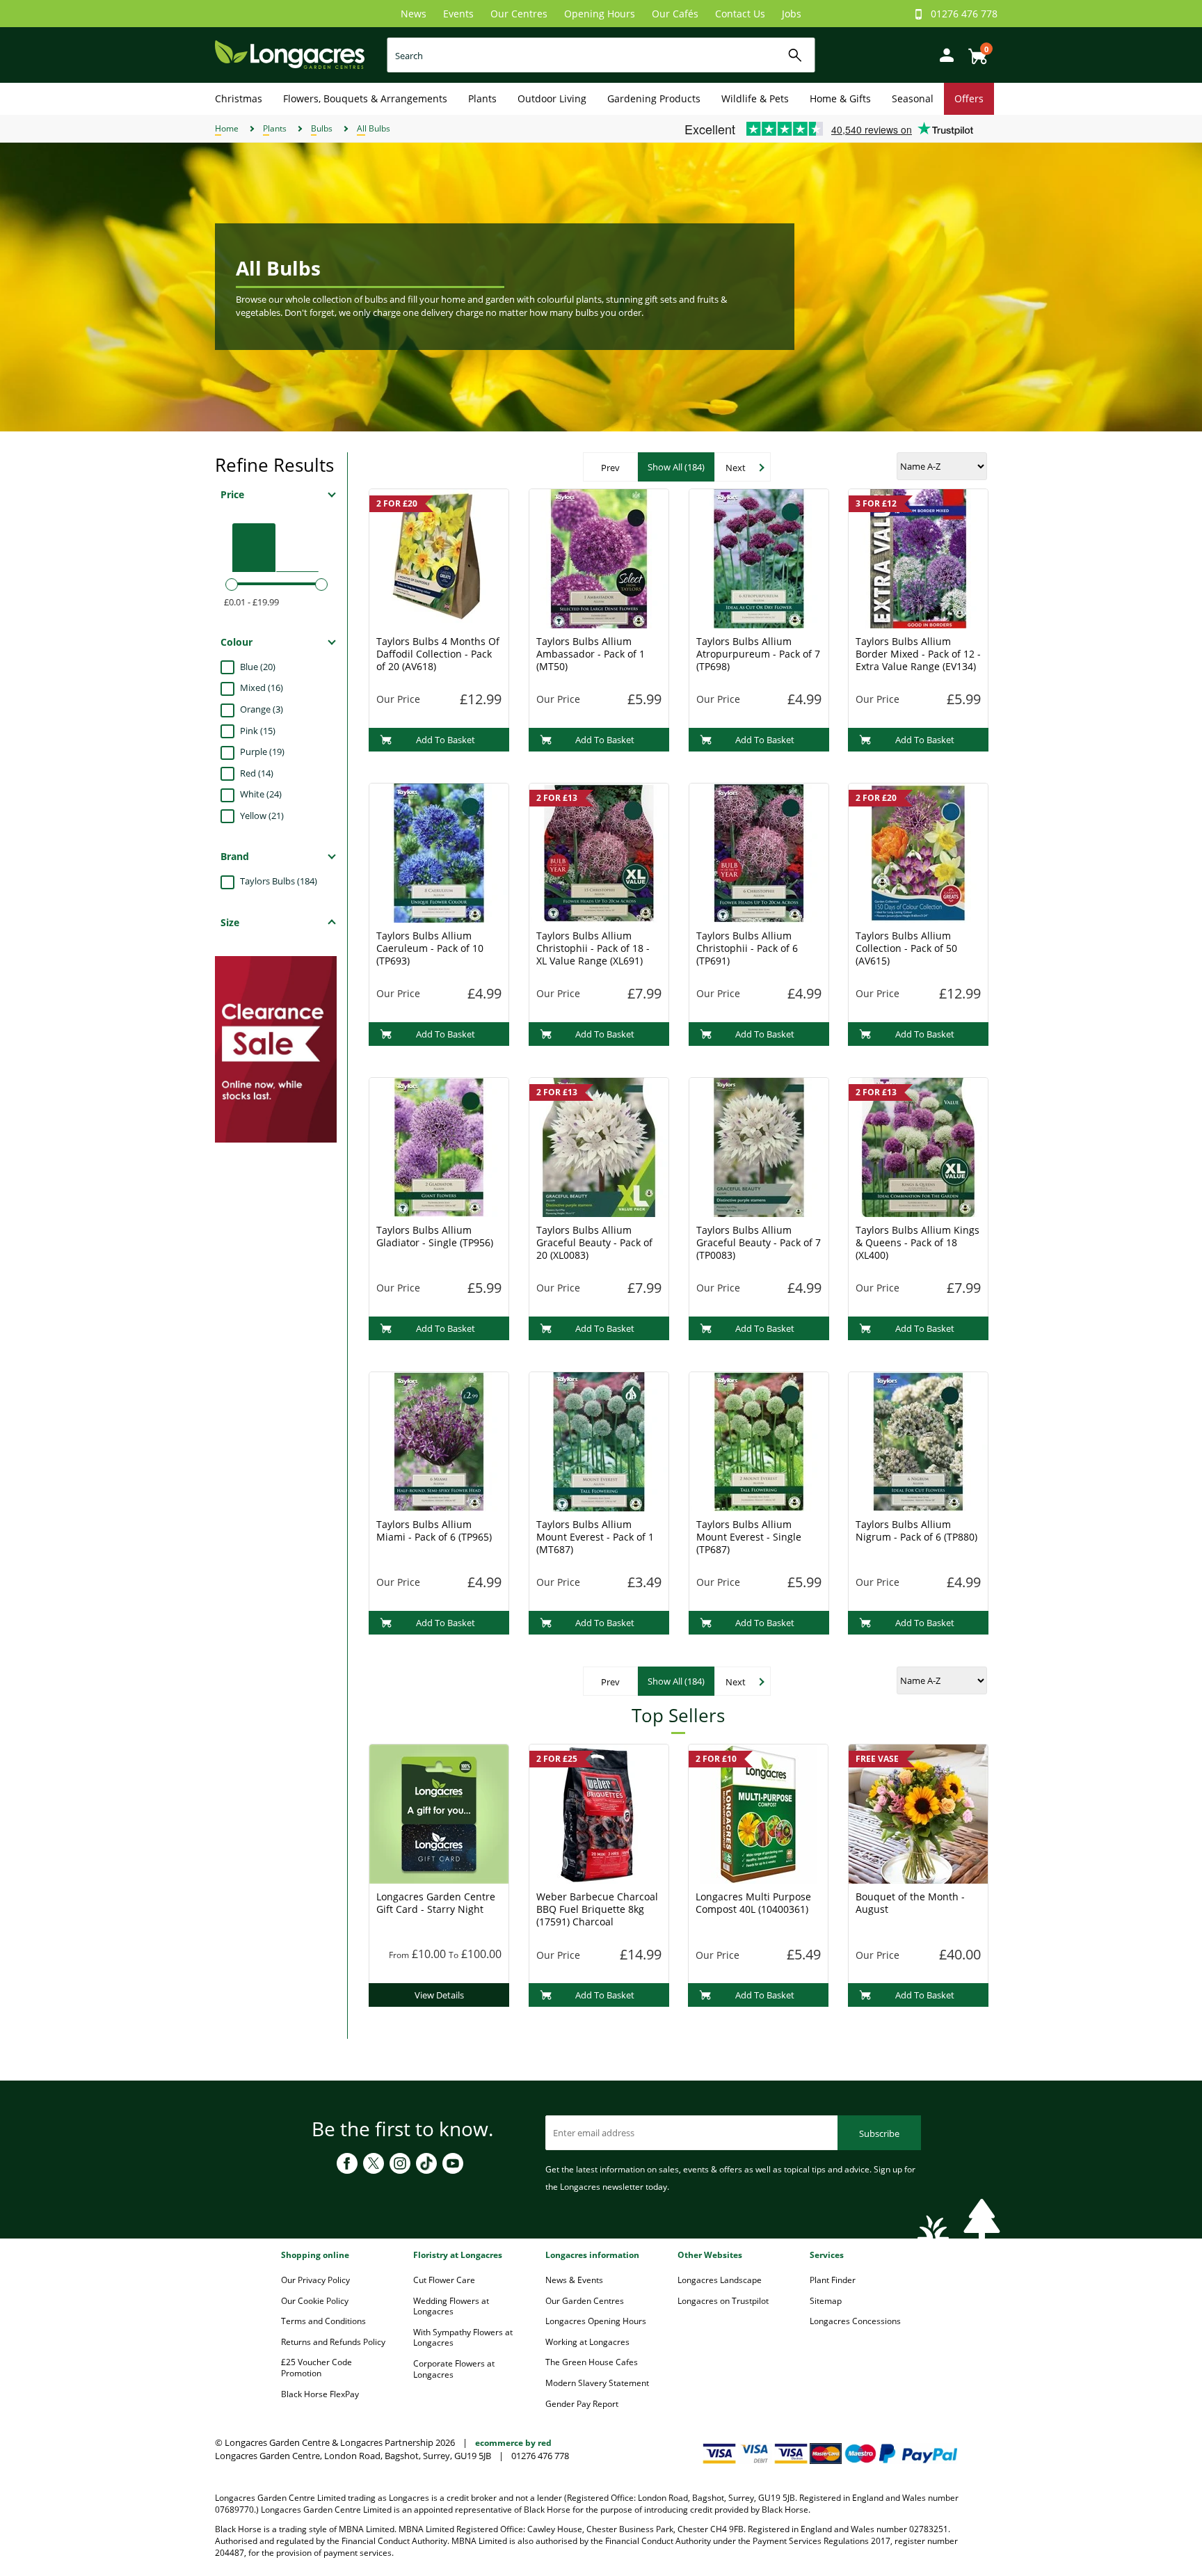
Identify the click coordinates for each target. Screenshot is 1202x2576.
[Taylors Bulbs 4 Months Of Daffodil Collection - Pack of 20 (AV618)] (439, 557)
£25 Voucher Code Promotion (316, 2368)
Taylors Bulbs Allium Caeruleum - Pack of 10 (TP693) (430, 948)
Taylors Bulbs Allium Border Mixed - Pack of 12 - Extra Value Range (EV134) (918, 654)
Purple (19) (262, 752)
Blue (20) (258, 667)
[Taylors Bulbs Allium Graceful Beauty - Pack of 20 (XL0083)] (599, 1146)
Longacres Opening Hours (596, 2321)
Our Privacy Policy (315, 2280)
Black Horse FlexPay (320, 2394)
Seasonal (913, 98)
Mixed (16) (262, 687)
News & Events (574, 2280)
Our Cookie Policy (315, 2301)
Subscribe (879, 2133)
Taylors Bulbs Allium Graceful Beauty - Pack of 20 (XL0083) (594, 1242)
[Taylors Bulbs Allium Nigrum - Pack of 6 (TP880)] (918, 1440)
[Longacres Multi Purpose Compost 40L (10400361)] (758, 1813)
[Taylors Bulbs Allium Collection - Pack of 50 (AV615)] (918, 852)
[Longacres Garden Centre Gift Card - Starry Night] (439, 1813)
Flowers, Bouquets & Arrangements (365, 98)
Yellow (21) (262, 816)
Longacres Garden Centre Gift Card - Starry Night (436, 1903)
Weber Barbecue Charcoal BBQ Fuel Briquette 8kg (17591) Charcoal (597, 1909)
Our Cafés (675, 14)
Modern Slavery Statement (597, 2383)
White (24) (261, 794)
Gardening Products (654, 98)
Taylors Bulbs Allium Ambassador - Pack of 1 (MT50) (591, 654)
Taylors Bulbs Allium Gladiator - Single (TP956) (435, 1236)
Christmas (239, 98)
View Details (439, 1995)
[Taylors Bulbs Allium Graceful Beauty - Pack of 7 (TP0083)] (759, 1146)
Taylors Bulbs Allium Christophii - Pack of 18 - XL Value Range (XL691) (593, 948)
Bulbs (322, 128)
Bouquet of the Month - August (910, 1903)
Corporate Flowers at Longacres (454, 2369)
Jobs (792, 14)
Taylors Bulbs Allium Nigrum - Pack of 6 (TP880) (916, 1531)
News (414, 14)
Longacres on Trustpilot (723, 2301)
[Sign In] (943, 54)
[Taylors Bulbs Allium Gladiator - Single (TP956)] (439, 1146)
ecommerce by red (513, 2443)
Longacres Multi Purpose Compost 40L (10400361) (753, 1903)
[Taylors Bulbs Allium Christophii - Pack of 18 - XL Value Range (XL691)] (599, 852)
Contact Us (740, 14)
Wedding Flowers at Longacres (451, 2306)
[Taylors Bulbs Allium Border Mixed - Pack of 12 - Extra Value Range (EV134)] (918, 557)
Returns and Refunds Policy (333, 2342)
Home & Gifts (840, 98)
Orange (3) (262, 709)
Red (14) (257, 773)
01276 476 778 (964, 14)
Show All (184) (676, 467)
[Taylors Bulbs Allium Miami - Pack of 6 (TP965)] (439, 1440)
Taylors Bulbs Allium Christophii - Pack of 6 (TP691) (747, 948)
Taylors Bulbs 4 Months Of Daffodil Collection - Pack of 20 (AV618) (438, 654)
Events (458, 14)
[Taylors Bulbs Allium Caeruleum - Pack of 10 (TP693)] (439, 852)
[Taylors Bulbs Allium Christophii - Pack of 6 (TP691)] (759, 852)
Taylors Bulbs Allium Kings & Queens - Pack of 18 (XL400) (917, 1242)
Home (227, 128)
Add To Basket (446, 740)
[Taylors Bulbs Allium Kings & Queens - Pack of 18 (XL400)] (918, 1146)
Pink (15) (258, 731)
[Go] (795, 55)
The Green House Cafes (592, 2362)
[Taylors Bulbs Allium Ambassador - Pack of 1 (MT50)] (599, 557)
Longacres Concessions (855, 2321)
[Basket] (974, 51)
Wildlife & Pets (755, 98)
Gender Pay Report (582, 2404)
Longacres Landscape (720, 2280)
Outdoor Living (552, 98)
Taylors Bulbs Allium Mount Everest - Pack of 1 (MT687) (595, 1537)
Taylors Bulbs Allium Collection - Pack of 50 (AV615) (906, 948)
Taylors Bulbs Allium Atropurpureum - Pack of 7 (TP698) (758, 654)
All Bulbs (374, 128)
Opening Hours (600, 14)
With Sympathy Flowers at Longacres (463, 2338)
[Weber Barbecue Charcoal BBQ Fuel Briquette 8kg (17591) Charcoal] (599, 1813)
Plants (482, 98)
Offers (969, 98)
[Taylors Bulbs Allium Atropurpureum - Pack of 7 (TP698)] (759, 557)
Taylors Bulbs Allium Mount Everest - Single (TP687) (749, 1537)
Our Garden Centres (585, 2301)
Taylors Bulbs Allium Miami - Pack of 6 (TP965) (434, 1531)
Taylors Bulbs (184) (279, 881)
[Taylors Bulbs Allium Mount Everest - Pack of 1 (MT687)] (599, 1440)
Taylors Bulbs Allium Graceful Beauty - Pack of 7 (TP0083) (759, 1242)
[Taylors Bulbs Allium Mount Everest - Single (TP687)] (759, 1440)
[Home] (290, 54)
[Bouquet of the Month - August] (918, 1813)
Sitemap (826, 2301)
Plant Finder (833, 2280)
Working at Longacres (587, 2342)
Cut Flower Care (444, 2280)
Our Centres (519, 14)
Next (736, 468)
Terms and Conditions (323, 2321)
